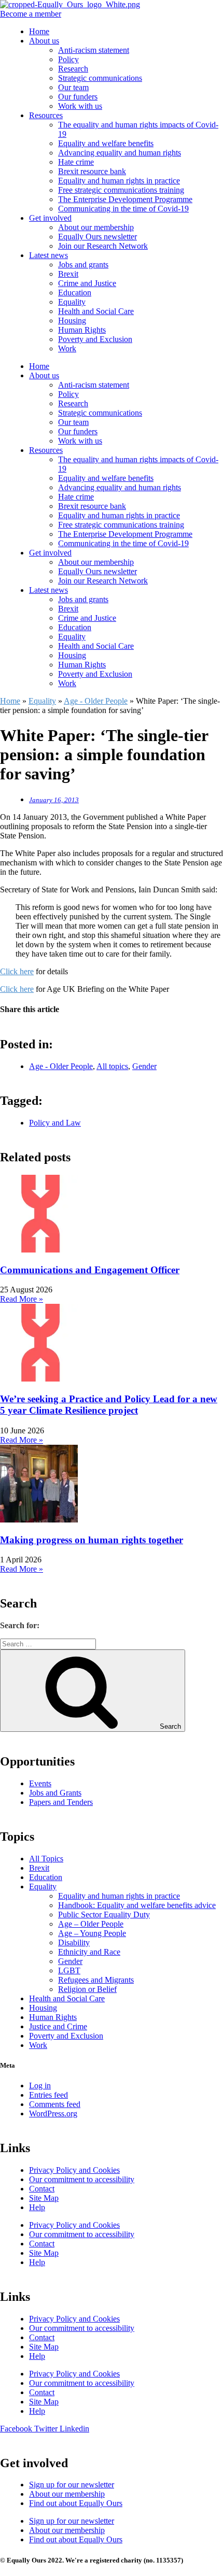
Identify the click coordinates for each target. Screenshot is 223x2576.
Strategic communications (100, 78)
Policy (68, 59)
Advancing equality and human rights (120, 153)
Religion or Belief (87, 1989)
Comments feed (55, 2104)
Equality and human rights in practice (119, 181)
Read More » (22, 1299)
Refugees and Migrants (96, 1980)
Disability (74, 1942)
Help (37, 2207)
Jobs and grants (83, 265)
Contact (42, 2189)
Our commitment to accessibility (82, 2179)
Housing (72, 321)
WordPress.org (53, 2114)
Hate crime (76, 162)
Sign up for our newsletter (72, 2485)
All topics (112, 1066)
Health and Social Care (96, 311)
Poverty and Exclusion (95, 339)
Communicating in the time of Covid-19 (123, 209)
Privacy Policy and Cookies (74, 2170)
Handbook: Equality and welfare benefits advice (137, 1905)
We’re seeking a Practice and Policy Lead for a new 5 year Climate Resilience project (109, 1405)
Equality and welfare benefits (106, 143)
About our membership (96, 227)
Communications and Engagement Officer (90, 1270)
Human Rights (82, 330)
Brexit (68, 274)
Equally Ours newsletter (97, 237)
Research (73, 69)
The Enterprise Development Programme (125, 199)
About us (44, 41)
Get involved (50, 218)
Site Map (44, 2198)
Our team (73, 87)
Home (39, 31)
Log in (40, 2086)
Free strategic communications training (121, 190)
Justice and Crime (58, 2026)
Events (40, 1783)
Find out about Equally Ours (76, 2503)
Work (67, 348)
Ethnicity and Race (89, 1952)
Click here (17, 971)
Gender (144, 1066)
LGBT (69, 1970)
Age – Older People (91, 1924)
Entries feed (48, 2095)
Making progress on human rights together (92, 1540)
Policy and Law (55, 1123)
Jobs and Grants (55, 1793)
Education (75, 293)
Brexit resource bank (92, 171)
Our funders (78, 97)
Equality (72, 302)
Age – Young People (92, 1933)
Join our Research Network (103, 246)
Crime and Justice (87, 283)
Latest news (48, 255)
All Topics (46, 1859)
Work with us (80, 106)
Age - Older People (96, 701)
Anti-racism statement (94, 50)
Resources (46, 115)
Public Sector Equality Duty (104, 1915)
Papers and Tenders (61, 1802)
